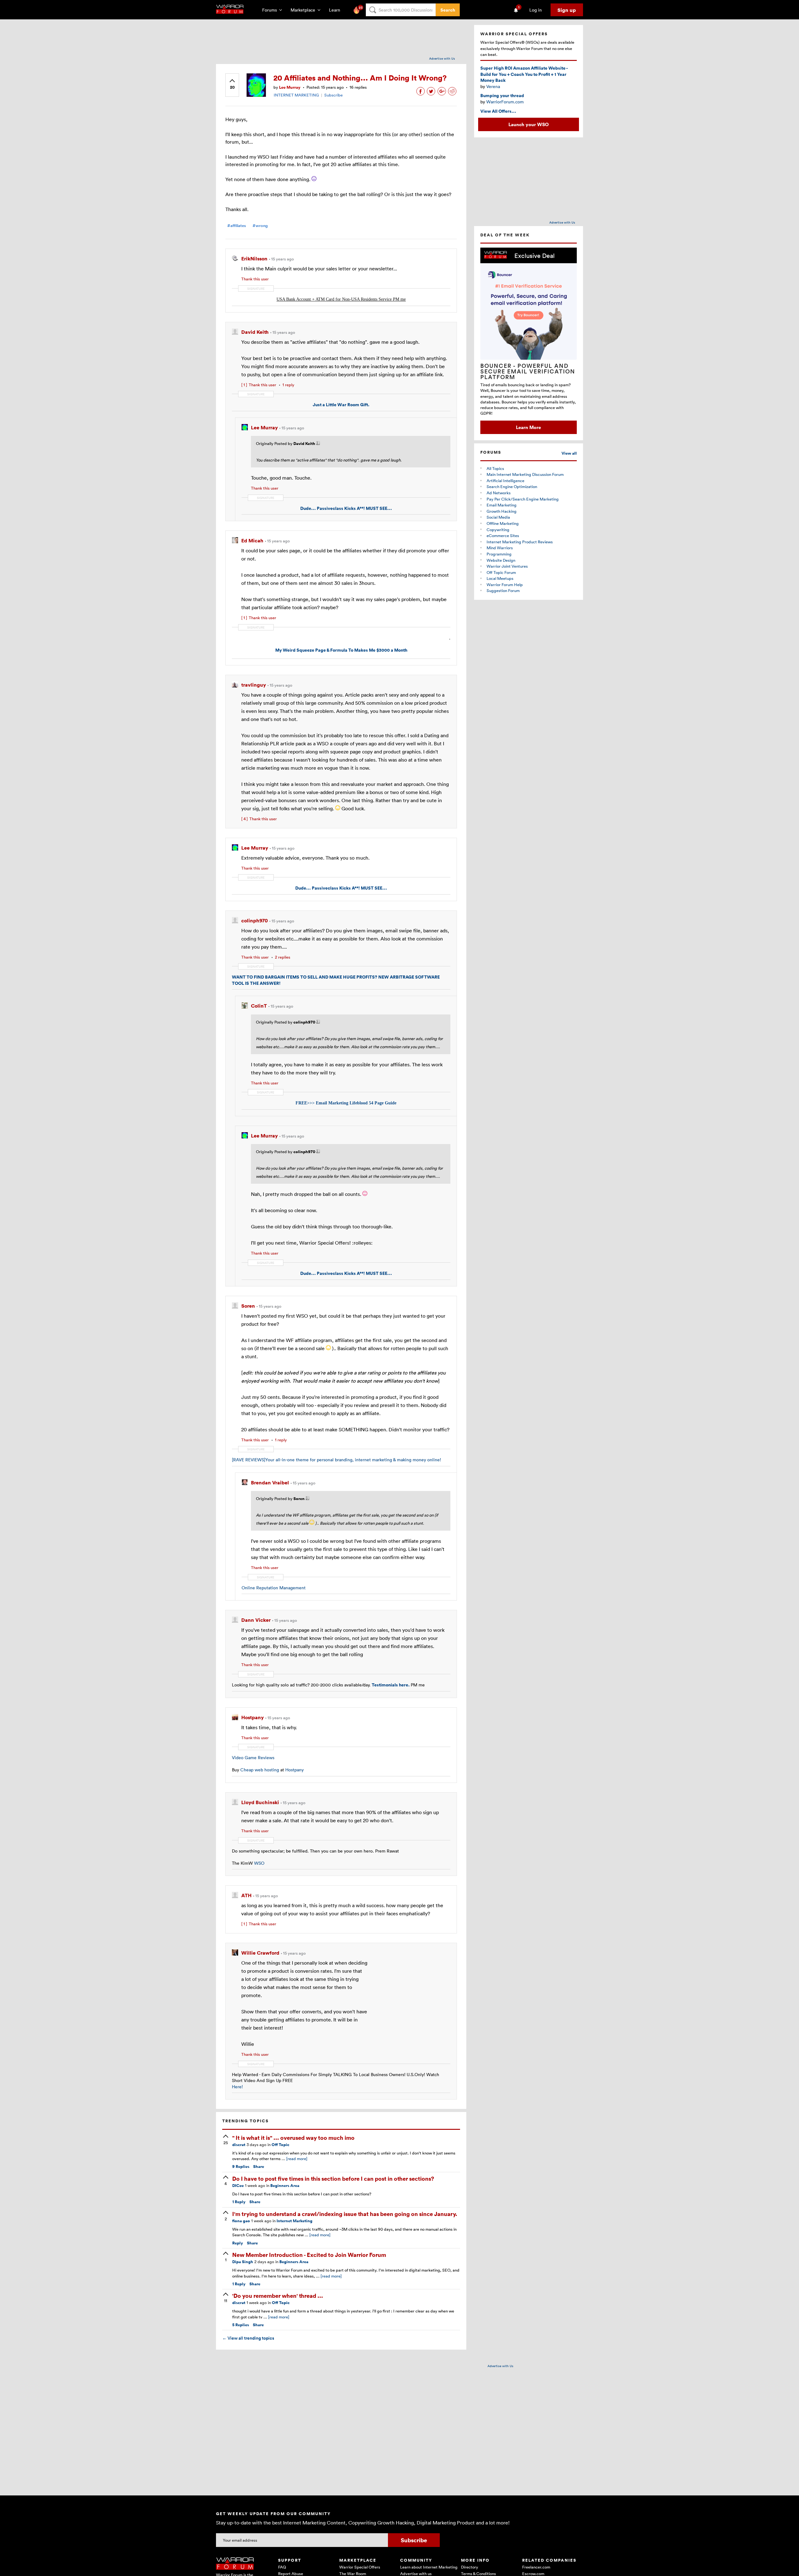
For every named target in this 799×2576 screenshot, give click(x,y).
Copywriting (498, 530)
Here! (237, 2087)
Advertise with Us (442, 58)
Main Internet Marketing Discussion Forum (525, 474)
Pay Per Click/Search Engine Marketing (523, 499)
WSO (259, 1863)
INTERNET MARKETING (296, 95)
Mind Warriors (500, 548)
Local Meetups (500, 578)
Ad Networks (499, 493)
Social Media (498, 517)
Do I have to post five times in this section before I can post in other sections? (333, 2178)
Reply (239, 2202)
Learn (336, 10)
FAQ (282, 2567)
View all (569, 453)
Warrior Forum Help (505, 585)
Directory (470, 2567)
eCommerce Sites (503, 535)
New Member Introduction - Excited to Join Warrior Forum (309, 2255)
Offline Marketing (503, 523)
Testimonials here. (391, 1685)
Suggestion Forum (503, 590)
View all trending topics (248, 2338)
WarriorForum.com (505, 102)
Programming (499, 554)
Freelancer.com (536, 2567)
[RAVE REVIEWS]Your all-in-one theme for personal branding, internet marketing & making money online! (336, 1460)
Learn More (528, 427)
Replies (241, 2166)
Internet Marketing (294, 2221)
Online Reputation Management (274, 1588)
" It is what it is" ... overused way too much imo (293, 2137)
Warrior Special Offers (360, 2567)
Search (448, 10)
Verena (493, 86)
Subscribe (333, 95)
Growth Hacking (502, 511)
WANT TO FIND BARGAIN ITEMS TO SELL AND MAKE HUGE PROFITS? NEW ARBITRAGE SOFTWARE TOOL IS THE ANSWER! (336, 980)
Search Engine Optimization (512, 486)
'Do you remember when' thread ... (278, 2295)
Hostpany (294, 1770)
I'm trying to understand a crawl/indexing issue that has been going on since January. (345, 2214)
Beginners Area (285, 2186)
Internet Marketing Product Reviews (520, 542)
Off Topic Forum (501, 572)
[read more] (297, 2159)
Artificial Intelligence (505, 481)
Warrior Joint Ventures (507, 566)
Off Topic (280, 2145)
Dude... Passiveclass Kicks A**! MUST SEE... (346, 508)
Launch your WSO (529, 124)
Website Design (501, 560)
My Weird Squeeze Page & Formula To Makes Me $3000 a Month (341, 650)
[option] (529, 341)
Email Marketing (502, 505)
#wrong (260, 226)
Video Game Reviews (253, 1757)
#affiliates (237, 226)
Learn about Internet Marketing (429, 2567)
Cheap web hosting (260, 1770)
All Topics (495, 468)
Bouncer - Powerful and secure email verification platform (528, 371)
